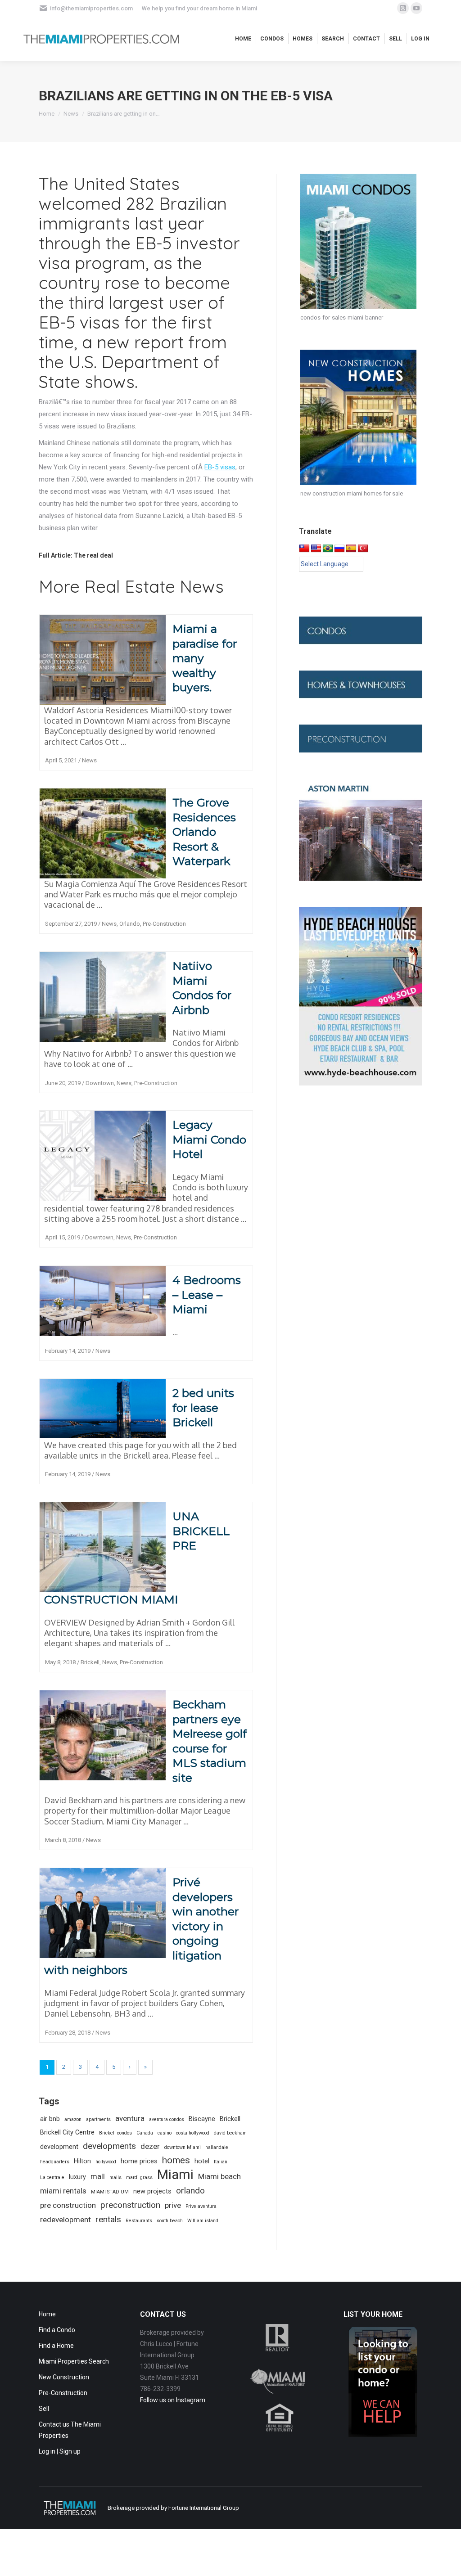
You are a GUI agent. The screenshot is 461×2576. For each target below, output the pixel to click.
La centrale (52, 2177)
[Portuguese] (328, 549)
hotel (202, 2161)
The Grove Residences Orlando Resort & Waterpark (204, 832)
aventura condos (167, 2119)
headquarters (55, 2162)
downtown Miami (183, 2147)
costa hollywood (193, 2133)
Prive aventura (201, 2206)
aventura (130, 2118)
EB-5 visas (220, 467)
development (59, 2147)
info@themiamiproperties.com (91, 8)
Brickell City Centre (67, 2132)
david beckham (230, 2133)
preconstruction (130, 2205)
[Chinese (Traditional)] (304, 549)
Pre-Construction (164, 924)
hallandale (217, 2147)
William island (203, 2221)
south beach (170, 2221)
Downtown (100, 1083)
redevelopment (66, 2220)
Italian (221, 2162)
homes (176, 2160)
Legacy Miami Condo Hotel (209, 1139)
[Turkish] (363, 549)
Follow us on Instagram (173, 2400)
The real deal (93, 555)
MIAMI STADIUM (110, 2192)
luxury (77, 2177)
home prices (139, 2161)
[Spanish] (351, 549)
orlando (190, 2191)
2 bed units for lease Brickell (203, 1407)
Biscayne (202, 2119)
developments (109, 2146)
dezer (150, 2146)
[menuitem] (243, 39)
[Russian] (339, 549)
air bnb (50, 2119)
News (89, 760)
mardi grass (139, 2177)
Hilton (82, 2161)
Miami (175, 2175)
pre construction (68, 2205)
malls (115, 2177)
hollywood (106, 2162)
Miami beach (219, 2176)
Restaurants (139, 2221)
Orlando (130, 924)
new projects (152, 2191)
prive (173, 2205)
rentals (108, 2219)
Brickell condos (115, 2133)
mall (98, 2176)
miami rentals (63, 2191)
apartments (98, 2119)
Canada (145, 2133)
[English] (316, 549)
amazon (73, 2119)
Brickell (90, 1662)
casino (165, 2133)
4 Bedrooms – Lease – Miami (207, 1295)
